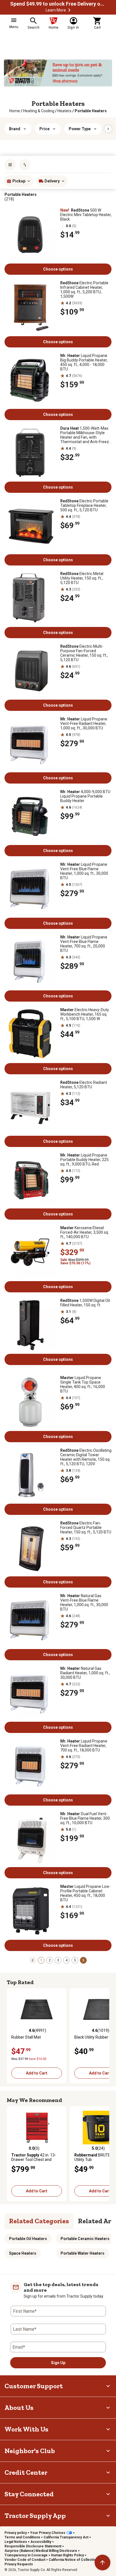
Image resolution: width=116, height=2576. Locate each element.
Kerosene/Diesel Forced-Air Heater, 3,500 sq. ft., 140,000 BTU (85, 1232)
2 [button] (50, 1960)
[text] (91, 111)
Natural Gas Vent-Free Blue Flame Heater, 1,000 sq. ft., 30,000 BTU (84, 1602)
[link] (15, 111)
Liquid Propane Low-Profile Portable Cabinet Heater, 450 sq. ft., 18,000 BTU (85, 1893)
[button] (69, 10)
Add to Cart (37, 2073)
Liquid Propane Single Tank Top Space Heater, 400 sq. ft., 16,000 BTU (83, 1384)
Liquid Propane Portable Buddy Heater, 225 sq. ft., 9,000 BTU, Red (84, 1160)
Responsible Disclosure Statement (33, 2546)
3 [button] (58, 1960)
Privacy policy (16, 2533)
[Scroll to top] (102, 2563)
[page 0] (33, 1960)
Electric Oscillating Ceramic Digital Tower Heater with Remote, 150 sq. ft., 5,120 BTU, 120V (86, 1457)
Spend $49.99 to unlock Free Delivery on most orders (58, 4)
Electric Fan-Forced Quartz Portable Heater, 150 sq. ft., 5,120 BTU (86, 1528)
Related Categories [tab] (39, 2221)
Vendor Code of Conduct (25, 2560)
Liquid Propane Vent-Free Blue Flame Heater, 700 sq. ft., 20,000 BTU (84, 944)
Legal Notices (16, 2542)
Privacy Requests (19, 2564)
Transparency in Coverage (26, 2555)
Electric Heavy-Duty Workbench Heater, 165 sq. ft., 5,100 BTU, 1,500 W (85, 1014)
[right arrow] (108, 129)
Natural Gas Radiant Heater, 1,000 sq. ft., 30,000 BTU (85, 1673)
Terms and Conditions (22, 2537)
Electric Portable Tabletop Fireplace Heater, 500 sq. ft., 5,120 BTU (84, 505)
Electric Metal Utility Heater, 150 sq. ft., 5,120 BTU (82, 578)
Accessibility (41, 2542)
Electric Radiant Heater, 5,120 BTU (84, 1085)
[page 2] (83, 1960)
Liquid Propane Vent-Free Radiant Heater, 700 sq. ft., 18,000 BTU (84, 1746)
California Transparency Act (66, 2537)
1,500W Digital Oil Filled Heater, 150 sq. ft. (85, 1303)
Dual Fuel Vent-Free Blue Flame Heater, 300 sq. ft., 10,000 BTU (85, 1818)
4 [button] (67, 1960)
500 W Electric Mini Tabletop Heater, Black (86, 215)
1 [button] (41, 1960)
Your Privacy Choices (48, 2533)
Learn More (56, 10)
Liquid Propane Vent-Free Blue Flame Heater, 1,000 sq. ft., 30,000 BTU (84, 871)
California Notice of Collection (73, 2560)
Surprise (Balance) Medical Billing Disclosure (41, 2551)
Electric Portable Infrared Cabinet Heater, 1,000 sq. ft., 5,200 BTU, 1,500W (84, 290)
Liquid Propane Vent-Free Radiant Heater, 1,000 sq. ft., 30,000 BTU (84, 723)
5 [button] (75, 1960)
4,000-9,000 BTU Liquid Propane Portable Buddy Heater (85, 796)
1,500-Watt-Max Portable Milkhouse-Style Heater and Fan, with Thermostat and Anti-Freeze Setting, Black (86, 435)
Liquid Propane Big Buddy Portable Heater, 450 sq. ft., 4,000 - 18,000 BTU (84, 362)
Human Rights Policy (67, 2555)
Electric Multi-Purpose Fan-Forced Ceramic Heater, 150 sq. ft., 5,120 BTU (84, 653)
